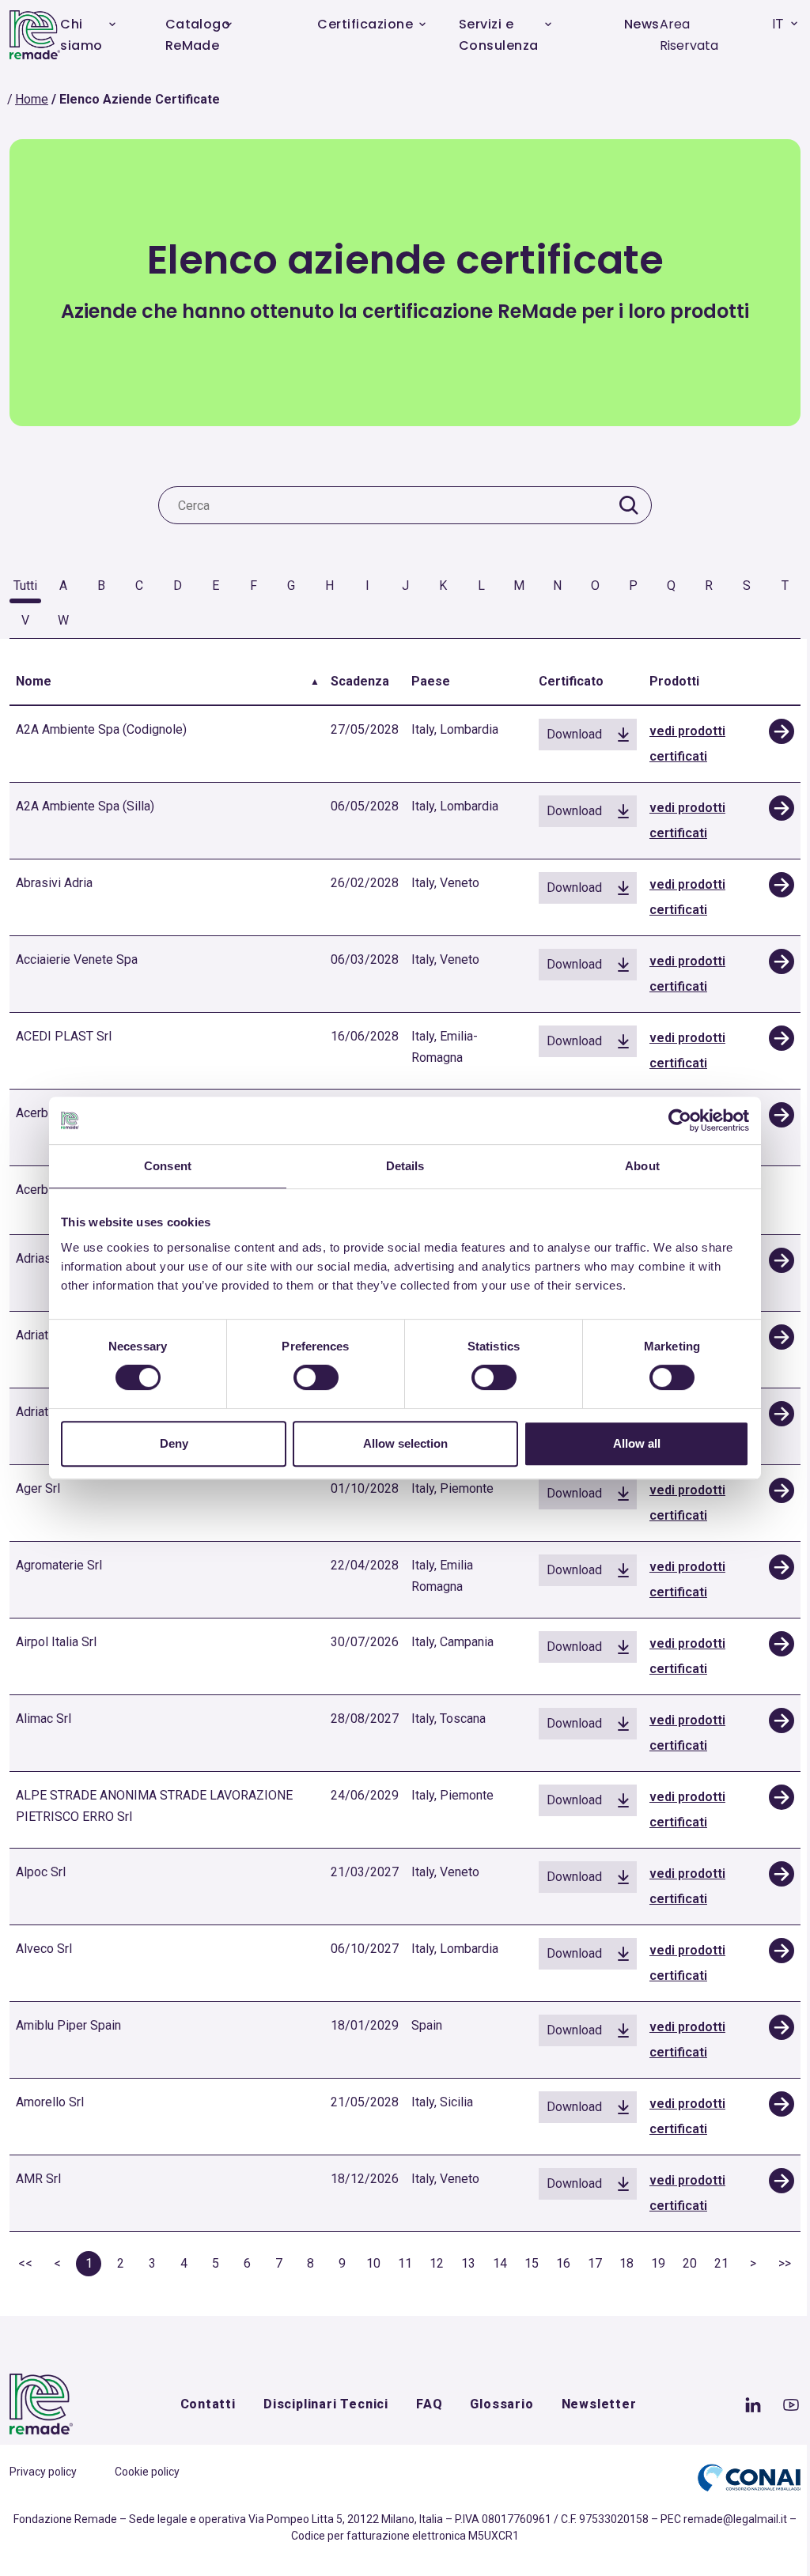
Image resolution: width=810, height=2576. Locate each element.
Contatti (208, 2404)
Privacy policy (43, 2472)
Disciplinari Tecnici (326, 2404)
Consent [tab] (168, 1166)
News (642, 24)
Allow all (637, 1443)
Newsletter (599, 2404)
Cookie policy (147, 2472)
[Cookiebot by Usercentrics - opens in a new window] (680, 1120)
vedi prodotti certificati (687, 744)
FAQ (429, 2404)
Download (574, 734)
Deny (174, 1443)
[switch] (316, 1377)
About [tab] (642, 1166)
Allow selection (405, 1443)
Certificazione (365, 24)
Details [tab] (405, 1166)
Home (32, 99)
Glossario (502, 2404)
